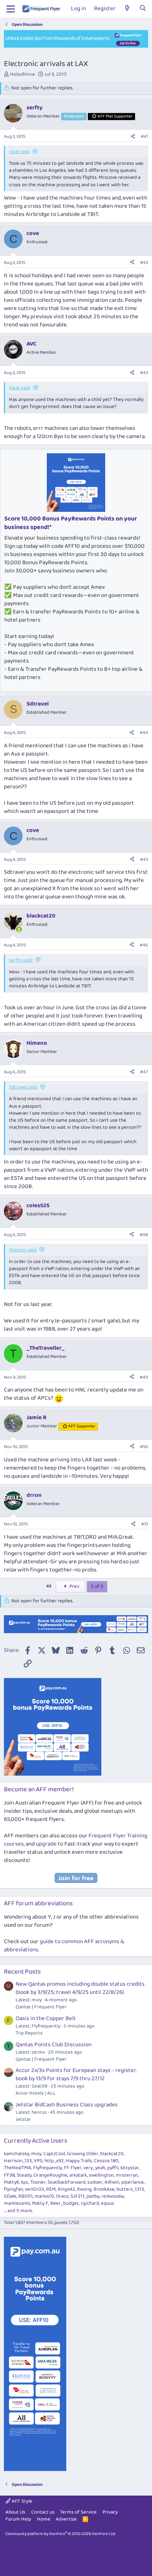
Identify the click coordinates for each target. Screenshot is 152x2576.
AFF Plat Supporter (115, 116)
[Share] (133, 137)
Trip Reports (29, 2033)
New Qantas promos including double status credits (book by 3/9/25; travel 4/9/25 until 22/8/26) (80, 1988)
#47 (144, 1072)
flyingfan (13, 2189)
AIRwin (112, 2182)
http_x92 (54, 2161)
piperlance (133, 2182)
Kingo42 (66, 2189)
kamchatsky (17, 2154)
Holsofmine (23, 74)
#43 (144, 373)
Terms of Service (78, 2512)
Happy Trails (79, 2161)
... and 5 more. (18, 2211)
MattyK (11, 2182)
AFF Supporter (82, 1426)
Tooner (38, 2182)
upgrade (46, 1844)
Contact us (43, 2512)
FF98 (9, 2175)
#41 (144, 136)
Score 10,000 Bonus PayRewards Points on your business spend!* (71, 523)
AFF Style (21, 2501)
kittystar (130, 2168)
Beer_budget (65, 2203)
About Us (15, 2512)
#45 (144, 860)
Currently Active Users (36, 2141)
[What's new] (127, 9)
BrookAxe (104, 2189)
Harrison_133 (18, 2161)
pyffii (113, 2168)
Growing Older (83, 2154)
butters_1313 (130, 2189)
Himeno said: (23, 1250)
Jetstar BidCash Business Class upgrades (67, 2105)
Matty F (40, 2203)
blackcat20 (112, 2154)
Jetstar (23, 2119)
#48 (144, 1235)
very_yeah (94, 2168)
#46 (144, 945)
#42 (144, 263)
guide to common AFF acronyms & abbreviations (64, 1946)
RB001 (26, 2196)
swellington (101, 2175)
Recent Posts (22, 1972)
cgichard (90, 2203)
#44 (144, 733)
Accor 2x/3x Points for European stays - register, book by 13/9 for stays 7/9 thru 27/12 (76, 2075)
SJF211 (78, 2196)
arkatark (78, 2175)
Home (44, 2519)
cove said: (19, 152)
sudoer (95, 2182)
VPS (38, 2161)
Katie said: (20, 388)
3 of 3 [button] (97, 1586)
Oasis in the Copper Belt (46, 2018)
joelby (93, 2196)
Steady (24, 2175)
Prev (74, 1586)
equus (108, 2203)
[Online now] (19, 929)
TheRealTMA (18, 2168)
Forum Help (18, 2519)
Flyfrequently (48, 2168)
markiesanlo (17, 2203)
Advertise (66, 2519)
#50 (144, 1447)
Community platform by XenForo (61, 2534)
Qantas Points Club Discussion (54, 2045)
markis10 (44, 2196)
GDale (10, 2196)
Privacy (110, 2512)
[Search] (143, 9)
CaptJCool (54, 2154)
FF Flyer (73, 2168)
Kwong (84, 2189)
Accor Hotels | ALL (36, 2093)
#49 (144, 1377)
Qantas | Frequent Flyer (41, 2007)
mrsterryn (127, 2175)
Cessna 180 (106, 2161)
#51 (145, 1524)
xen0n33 (34, 2189)
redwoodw (113, 2196)
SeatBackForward (66, 2182)
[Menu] (11, 9)
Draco (62, 2196)
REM (51, 2189)
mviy (36, 2154)
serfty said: (21, 960)
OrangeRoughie (50, 2175)
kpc (25, 2182)
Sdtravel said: (23, 1087)
